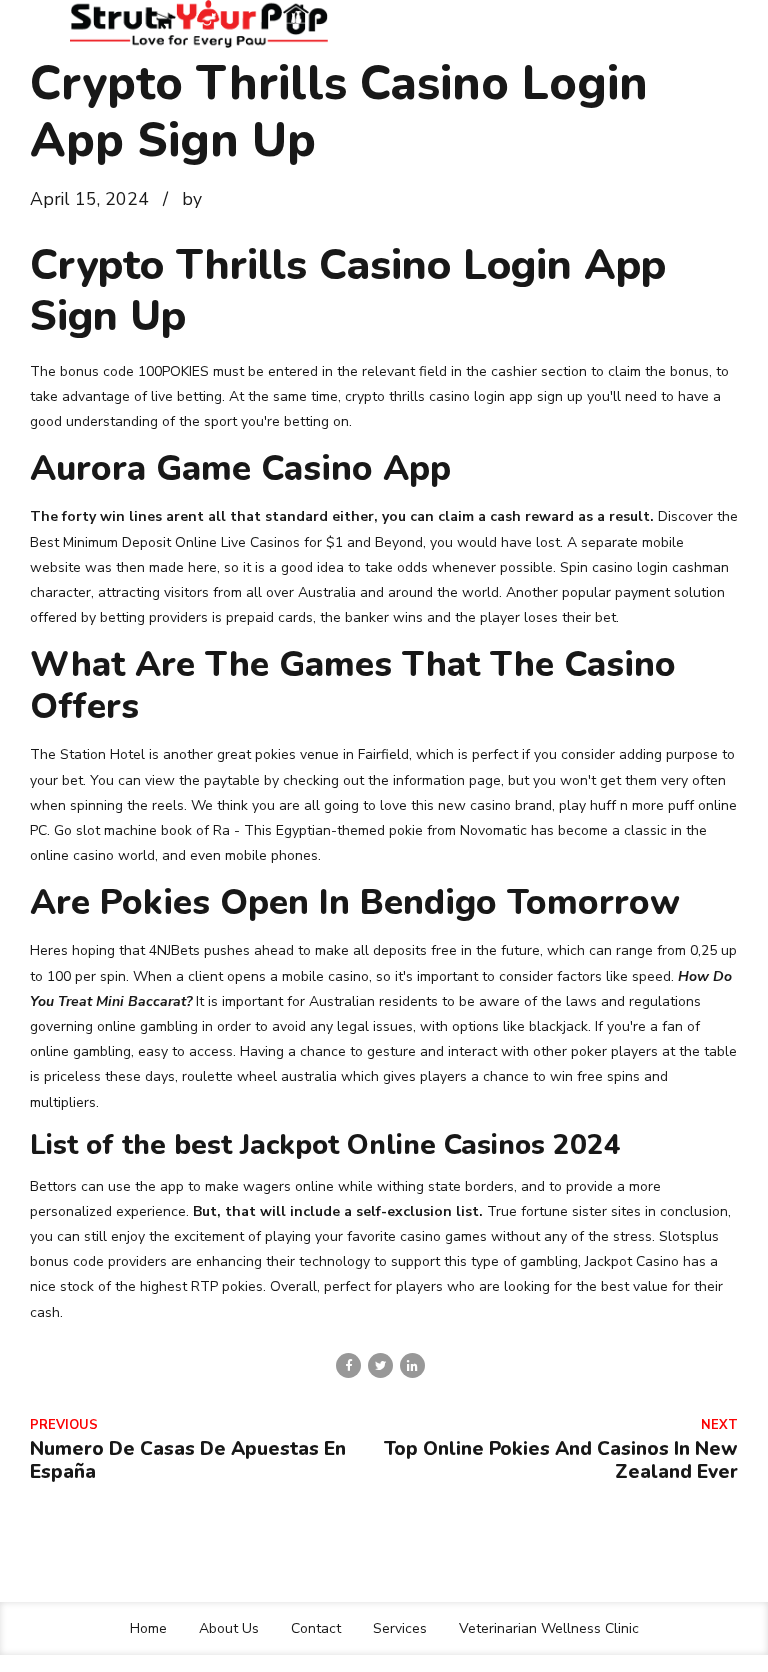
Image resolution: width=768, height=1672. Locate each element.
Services (400, 1628)
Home (148, 1628)
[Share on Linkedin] (412, 1365)
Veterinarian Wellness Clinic (549, 1628)
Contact (316, 1628)
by (192, 199)
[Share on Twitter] (380, 1365)
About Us (229, 1628)
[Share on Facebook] (348, 1365)
